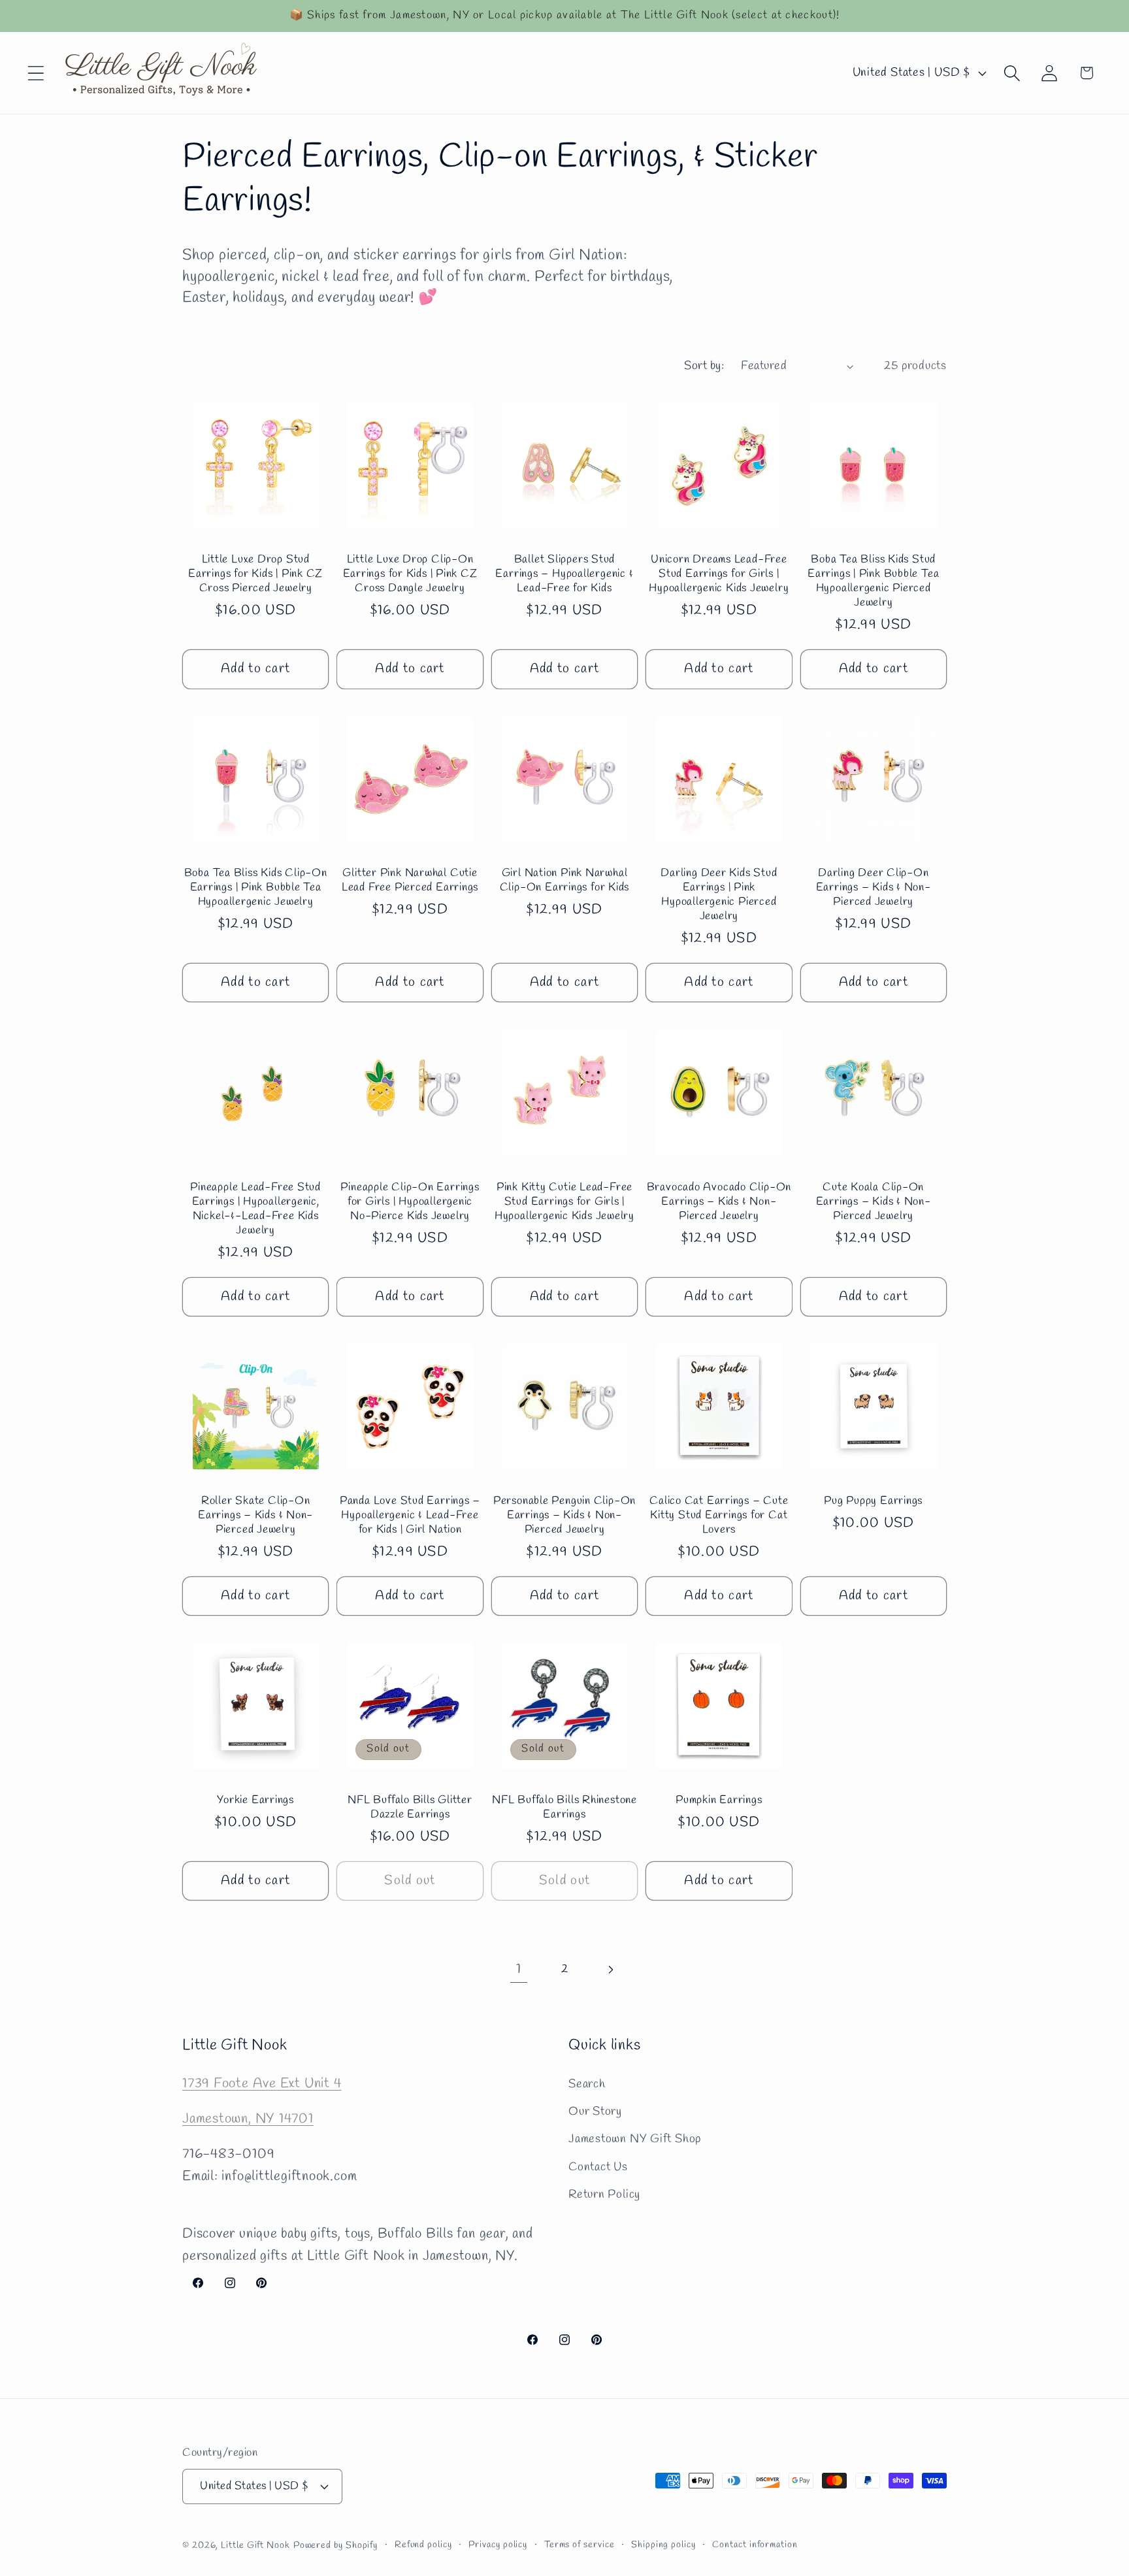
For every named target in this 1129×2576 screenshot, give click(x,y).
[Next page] (611, 1969)
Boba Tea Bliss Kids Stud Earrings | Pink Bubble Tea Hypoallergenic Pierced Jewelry (873, 582)
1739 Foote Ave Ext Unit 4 (262, 2083)
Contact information (755, 2544)
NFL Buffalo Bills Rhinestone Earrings (564, 1807)
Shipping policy (663, 2544)
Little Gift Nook (255, 2545)
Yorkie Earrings (255, 1800)
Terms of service (580, 2544)
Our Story (595, 2111)
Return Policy (604, 2194)
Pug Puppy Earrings (873, 1501)
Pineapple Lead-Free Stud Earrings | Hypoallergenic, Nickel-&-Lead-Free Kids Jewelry (255, 1209)
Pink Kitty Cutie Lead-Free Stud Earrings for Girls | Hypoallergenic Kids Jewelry (564, 1201)
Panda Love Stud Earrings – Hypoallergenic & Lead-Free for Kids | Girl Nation (410, 1515)
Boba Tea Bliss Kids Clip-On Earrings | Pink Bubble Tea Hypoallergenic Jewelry (256, 888)
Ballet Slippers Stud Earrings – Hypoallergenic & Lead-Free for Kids (564, 575)
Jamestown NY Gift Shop (635, 2139)
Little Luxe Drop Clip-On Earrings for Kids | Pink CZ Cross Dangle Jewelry (410, 575)
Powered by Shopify (335, 2545)
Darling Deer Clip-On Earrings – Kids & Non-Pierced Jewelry (874, 888)
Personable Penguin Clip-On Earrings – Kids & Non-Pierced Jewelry (564, 1515)
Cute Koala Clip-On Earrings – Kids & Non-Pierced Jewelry (874, 1201)
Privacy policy (498, 2544)
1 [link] (519, 1969)
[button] (36, 73)
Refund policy (423, 2544)
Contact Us (598, 2166)
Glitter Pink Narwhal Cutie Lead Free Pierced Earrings (410, 881)
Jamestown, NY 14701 (248, 2118)
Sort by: (704, 366)
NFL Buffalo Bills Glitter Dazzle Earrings (410, 1807)
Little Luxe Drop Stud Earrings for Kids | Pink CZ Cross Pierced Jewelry (255, 575)
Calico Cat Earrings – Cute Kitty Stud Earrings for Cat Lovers (719, 1515)
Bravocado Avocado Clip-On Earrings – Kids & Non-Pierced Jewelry (719, 1201)
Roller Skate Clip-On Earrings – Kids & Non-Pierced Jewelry (255, 1515)
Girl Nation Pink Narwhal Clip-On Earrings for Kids (565, 881)
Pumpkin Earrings (719, 1800)
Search (587, 2083)
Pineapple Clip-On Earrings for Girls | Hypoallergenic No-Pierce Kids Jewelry (410, 1201)
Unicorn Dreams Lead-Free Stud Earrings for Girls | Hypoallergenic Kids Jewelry (719, 575)
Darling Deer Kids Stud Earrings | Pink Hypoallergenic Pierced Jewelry (719, 895)
